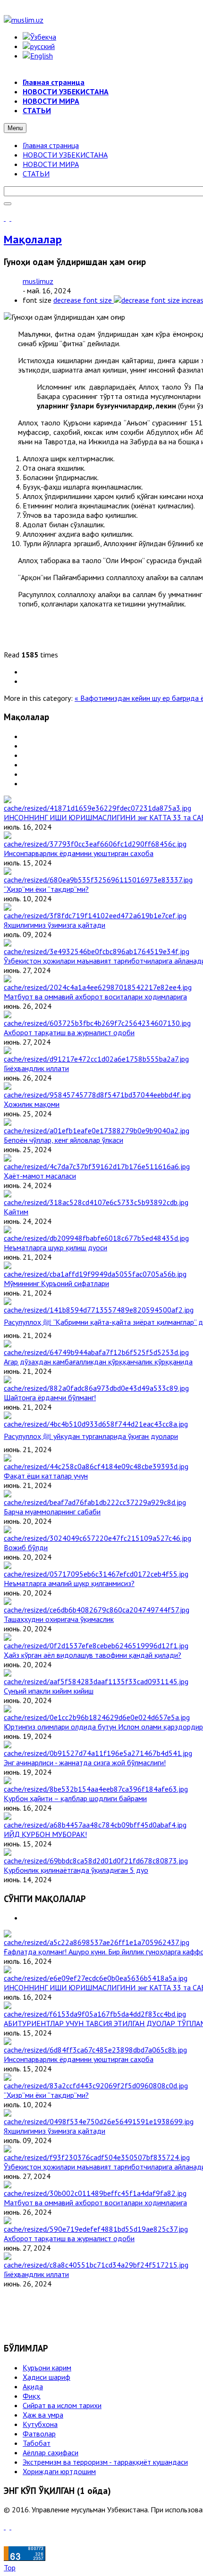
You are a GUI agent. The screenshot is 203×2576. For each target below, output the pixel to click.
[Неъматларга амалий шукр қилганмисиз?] (96, 1574)
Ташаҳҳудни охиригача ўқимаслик (59, 1619)
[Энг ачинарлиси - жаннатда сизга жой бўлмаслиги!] (98, 1753)
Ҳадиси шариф (47, 2377)
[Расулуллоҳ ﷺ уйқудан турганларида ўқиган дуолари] (96, 1424)
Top (10, 2568)
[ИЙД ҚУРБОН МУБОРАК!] (95, 1825)
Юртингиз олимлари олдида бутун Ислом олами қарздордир (103, 1727)
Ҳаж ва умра (43, 2415)
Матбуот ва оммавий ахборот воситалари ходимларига (95, 997)
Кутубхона (40, 2424)
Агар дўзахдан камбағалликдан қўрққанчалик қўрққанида (98, 1362)
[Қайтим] (96, 1202)
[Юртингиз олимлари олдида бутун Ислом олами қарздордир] (97, 1717)
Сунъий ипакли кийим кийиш (49, 1691)
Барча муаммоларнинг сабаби (52, 1512)
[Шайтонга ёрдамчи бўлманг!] (96, 1388)
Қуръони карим (47, 2368)
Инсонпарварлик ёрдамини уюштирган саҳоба (79, 853)
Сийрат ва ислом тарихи (62, 2405)
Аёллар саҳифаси (51, 2452)
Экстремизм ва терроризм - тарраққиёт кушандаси (105, 2462)
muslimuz (38, 281)
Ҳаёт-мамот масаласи (40, 1176)
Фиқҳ (31, 2396)
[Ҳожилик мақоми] (97, 1095)
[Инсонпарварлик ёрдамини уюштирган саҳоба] (95, 844)
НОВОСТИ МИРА (51, 164)
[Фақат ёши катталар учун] (96, 1466)
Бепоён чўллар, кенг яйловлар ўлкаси (63, 1140)
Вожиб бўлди (26, 1547)
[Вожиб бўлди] (97, 1538)
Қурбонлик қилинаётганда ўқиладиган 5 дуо (76, 1870)
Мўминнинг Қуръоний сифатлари (56, 1283)
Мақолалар (33, 239)
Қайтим (16, 1212)
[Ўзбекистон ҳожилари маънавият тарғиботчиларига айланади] (97, 951)
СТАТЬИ (36, 174)
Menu (15, 128)
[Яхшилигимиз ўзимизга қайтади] (95, 915)
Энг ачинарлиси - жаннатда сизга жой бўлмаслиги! (85, 1762)
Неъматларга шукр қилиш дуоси (55, 1247)
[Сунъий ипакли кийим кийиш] (96, 1681)
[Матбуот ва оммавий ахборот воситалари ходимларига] (98, 987)
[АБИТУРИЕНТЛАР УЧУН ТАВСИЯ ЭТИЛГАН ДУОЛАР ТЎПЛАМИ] (95, 2014)
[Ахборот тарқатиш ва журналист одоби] (97, 1023)
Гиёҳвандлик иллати (36, 1068)
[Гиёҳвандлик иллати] (96, 1059)
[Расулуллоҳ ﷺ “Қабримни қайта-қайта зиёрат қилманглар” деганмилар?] (99, 1310)
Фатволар (39, 2434)
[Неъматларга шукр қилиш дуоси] (96, 1238)
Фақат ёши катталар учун (46, 1476)
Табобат (37, 2443)
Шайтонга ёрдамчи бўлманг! (50, 1397)
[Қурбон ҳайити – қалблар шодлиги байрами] (96, 1789)
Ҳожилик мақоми (32, 1104)
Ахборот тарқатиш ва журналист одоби (69, 1032)
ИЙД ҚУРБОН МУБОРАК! (45, 1834)
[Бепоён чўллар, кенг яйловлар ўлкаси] (97, 1130)
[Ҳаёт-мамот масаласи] (97, 1166)
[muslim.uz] (24, 20)
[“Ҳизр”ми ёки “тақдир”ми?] (98, 880)
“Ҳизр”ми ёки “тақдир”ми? (46, 889)
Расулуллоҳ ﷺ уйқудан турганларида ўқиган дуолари (91, 1436)
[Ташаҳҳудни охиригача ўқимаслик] (97, 1610)
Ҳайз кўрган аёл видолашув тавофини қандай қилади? (93, 1655)
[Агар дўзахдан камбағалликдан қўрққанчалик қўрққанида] (96, 1352)
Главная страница (51, 145)
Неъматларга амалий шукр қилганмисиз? (69, 1583)
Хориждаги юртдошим (59, 2471)
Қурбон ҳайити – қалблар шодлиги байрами (75, 1798)
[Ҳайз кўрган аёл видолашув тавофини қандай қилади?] (96, 1645)
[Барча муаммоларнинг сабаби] (95, 1502)
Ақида (33, 2386)
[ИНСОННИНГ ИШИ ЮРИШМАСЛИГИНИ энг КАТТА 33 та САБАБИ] (97, 808)
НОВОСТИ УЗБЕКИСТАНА (65, 155)
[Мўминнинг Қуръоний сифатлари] (95, 1274)
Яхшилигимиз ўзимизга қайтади (55, 925)
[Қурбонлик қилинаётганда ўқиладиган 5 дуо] (96, 1861)
